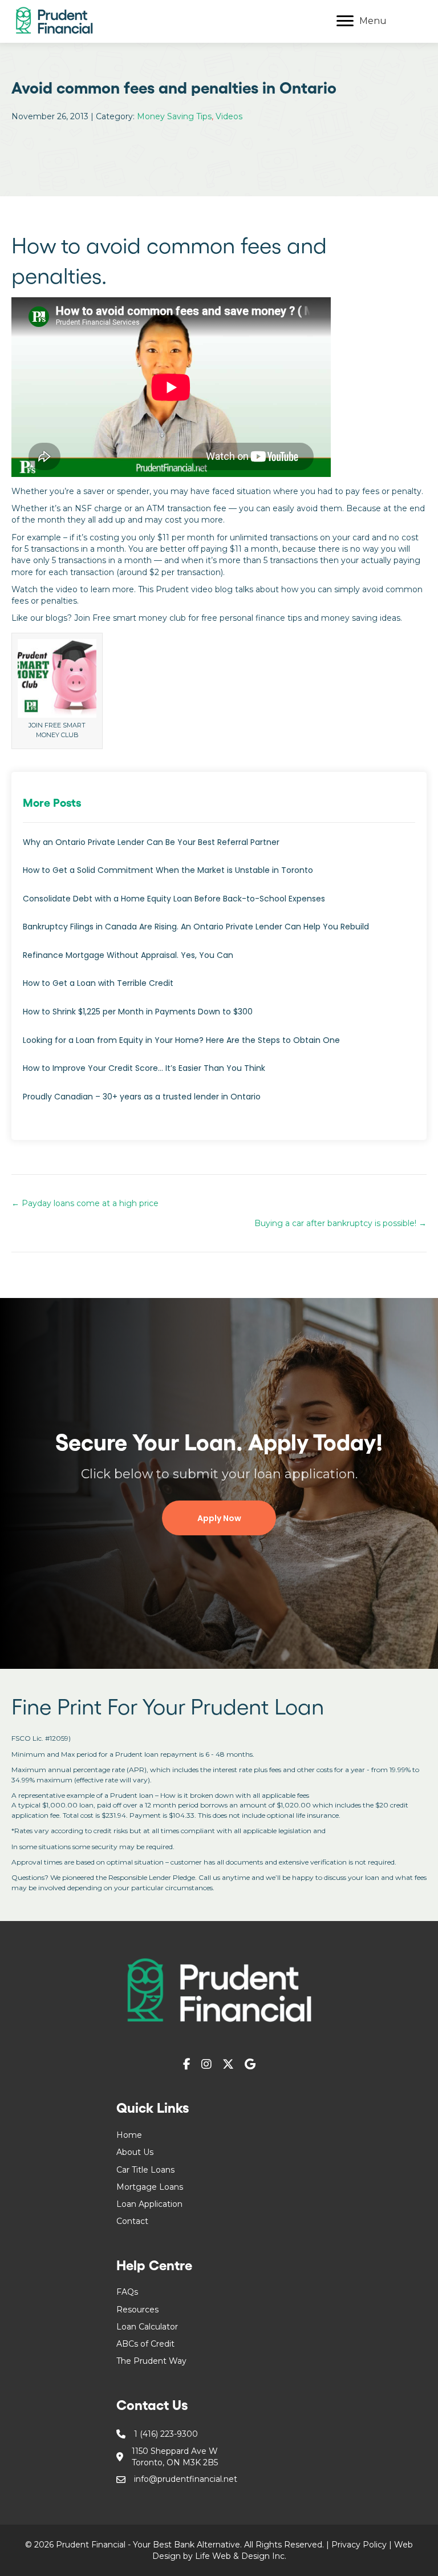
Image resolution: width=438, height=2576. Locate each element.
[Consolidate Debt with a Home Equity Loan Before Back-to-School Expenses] (219, 905)
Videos (229, 116)
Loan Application (149, 2204)
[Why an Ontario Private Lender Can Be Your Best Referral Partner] (219, 848)
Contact (132, 2221)
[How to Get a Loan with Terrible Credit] (219, 989)
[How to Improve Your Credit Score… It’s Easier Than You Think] (219, 1074)
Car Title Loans (145, 2170)
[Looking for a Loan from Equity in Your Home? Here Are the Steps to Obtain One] (219, 1046)
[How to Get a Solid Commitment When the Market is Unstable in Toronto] (219, 876)
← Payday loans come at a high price (85, 1203)
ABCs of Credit (145, 2344)
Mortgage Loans (150, 2187)
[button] (219, 1518)
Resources (137, 2310)
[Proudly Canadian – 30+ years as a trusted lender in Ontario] (219, 1103)
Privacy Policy (359, 2545)
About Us (135, 2152)
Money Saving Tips (174, 116)
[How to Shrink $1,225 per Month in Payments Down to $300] (219, 1018)
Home (129, 2135)
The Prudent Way (151, 2361)
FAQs (127, 2292)
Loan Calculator (147, 2327)
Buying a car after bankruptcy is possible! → (340, 1223)
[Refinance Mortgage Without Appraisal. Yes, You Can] (219, 961)
